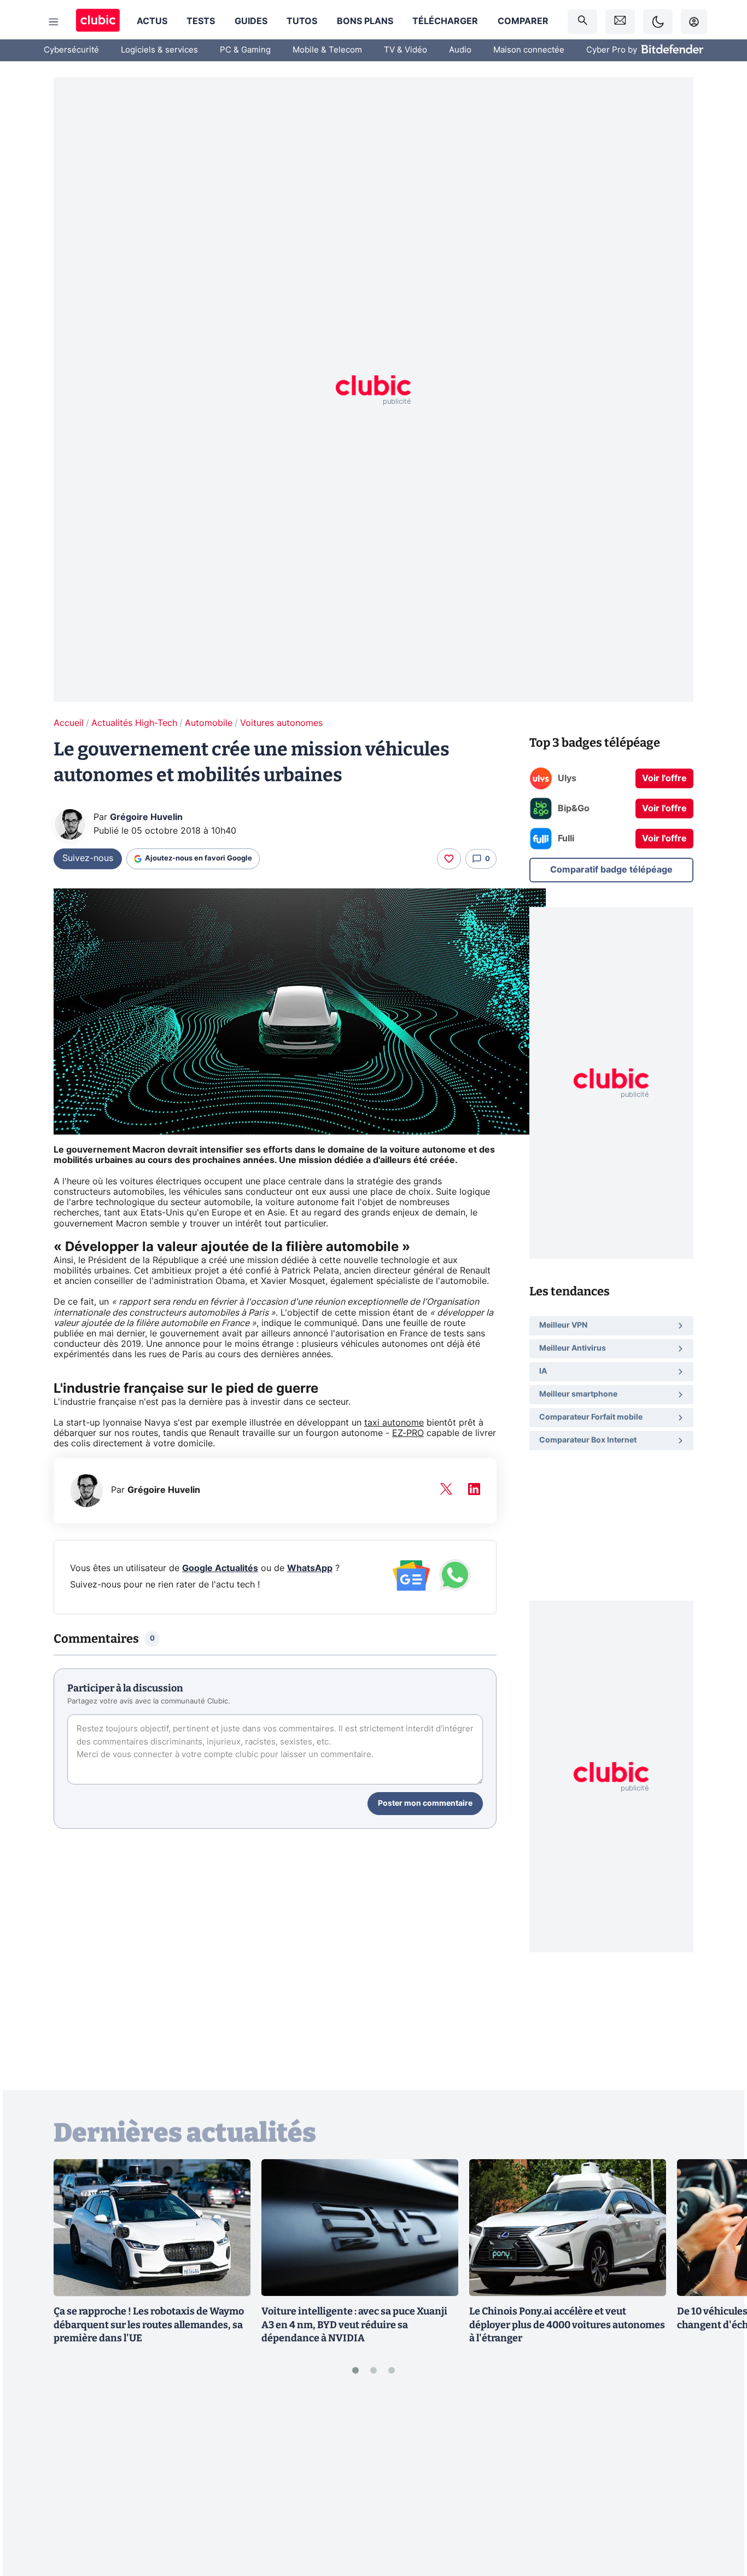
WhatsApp (310, 1568)
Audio (460, 50)
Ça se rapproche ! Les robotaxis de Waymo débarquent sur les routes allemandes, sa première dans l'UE (149, 2325)
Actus (152, 21)
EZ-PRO (408, 1433)
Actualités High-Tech (134, 723)
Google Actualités (220, 1568)
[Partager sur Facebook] (720, 2482)
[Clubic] (98, 22)
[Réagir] (449, 859)
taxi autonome (394, 1423)
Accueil (69, 723)
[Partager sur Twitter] (720, 2519)
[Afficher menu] (54, 22)
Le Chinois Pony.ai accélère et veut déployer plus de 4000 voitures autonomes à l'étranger (567, 2325)
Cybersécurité (71, 50)
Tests (201, 21)
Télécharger (445, 21)
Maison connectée (529, 50)
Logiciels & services (159, 50)
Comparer (523, 21)
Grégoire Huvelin (146, 817)
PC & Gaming (245, 50)
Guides (251, 21)
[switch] (658, 22)
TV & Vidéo (405, 50)
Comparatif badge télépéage (611, 869)
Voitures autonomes (281, 723)
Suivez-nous (88, 858)
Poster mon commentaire (425, 1804)
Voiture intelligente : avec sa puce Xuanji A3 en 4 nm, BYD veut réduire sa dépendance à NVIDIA (354, 2325)
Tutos (302, 21)
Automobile (209, 723)
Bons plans (365, 21)
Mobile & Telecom (327, 50)
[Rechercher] (582, 22)
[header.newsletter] (620, 22)
